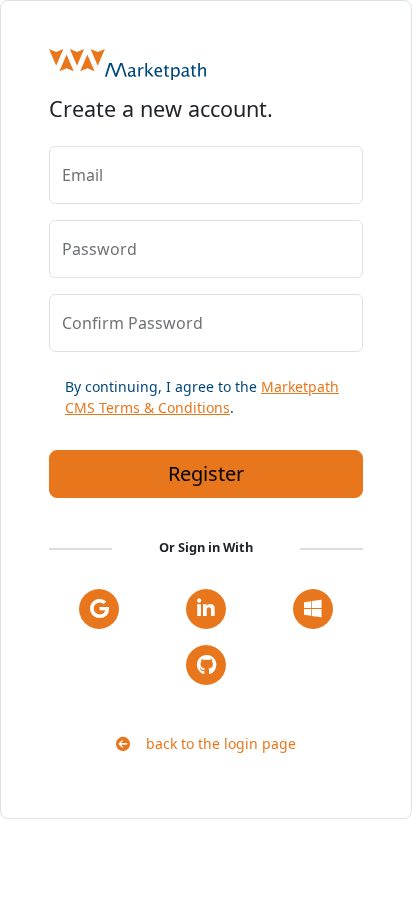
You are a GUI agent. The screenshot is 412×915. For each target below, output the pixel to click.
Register (206, 473)
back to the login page (213, 743)
